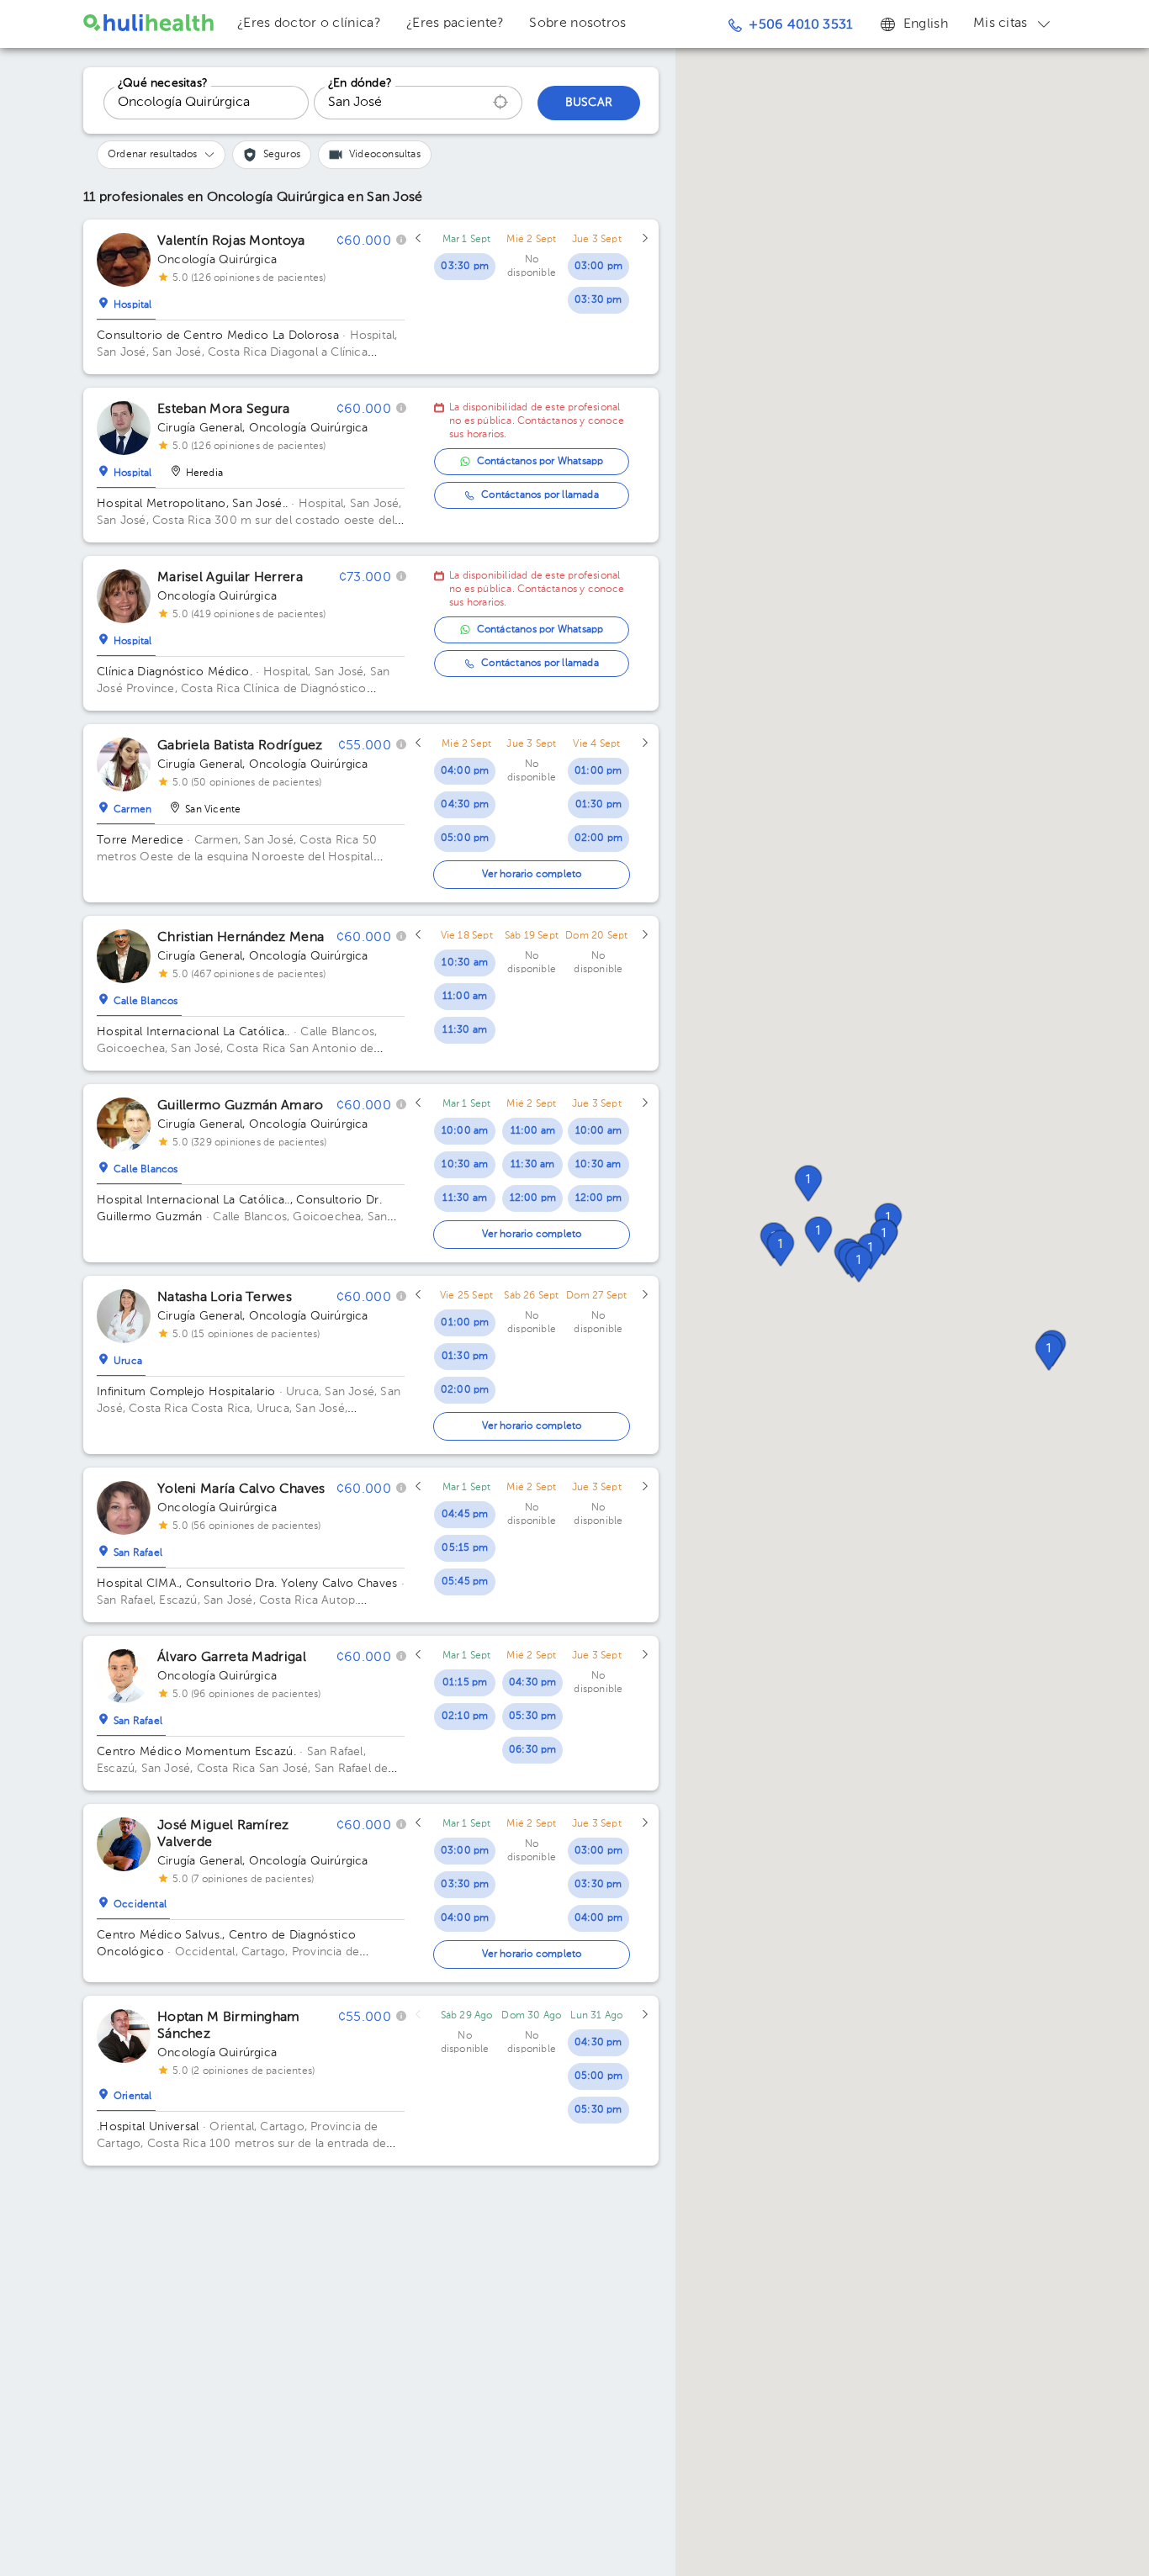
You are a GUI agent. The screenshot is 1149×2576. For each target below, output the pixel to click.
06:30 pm (533, 1750)
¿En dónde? (360, 83)
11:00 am (465, 997)
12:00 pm (533, 1198)
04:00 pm (465, 771)
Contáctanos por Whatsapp (540, 462)
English (926, 24)
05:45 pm (465, 1582)
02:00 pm (599, 838)
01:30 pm (599, 805)
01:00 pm (598, 771)
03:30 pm (465, 267)
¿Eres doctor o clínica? (309, 24)
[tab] (126, 301)
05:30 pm (533, 1716)
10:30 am (465, 963)
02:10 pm (465, 1716)
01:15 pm (465, 1683)
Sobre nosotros (577, 24)
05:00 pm (465, 838)
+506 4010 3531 (800, 25)
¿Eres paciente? (455, 24)
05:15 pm (465, 1548)
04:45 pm (465, 1515)
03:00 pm (599, 267)
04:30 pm (465, 805)
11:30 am (465, 1030)
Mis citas (1001, 24)
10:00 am (465, 1131)
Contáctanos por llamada (540, 495)
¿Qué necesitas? (163, 83)
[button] (859, 1264)
